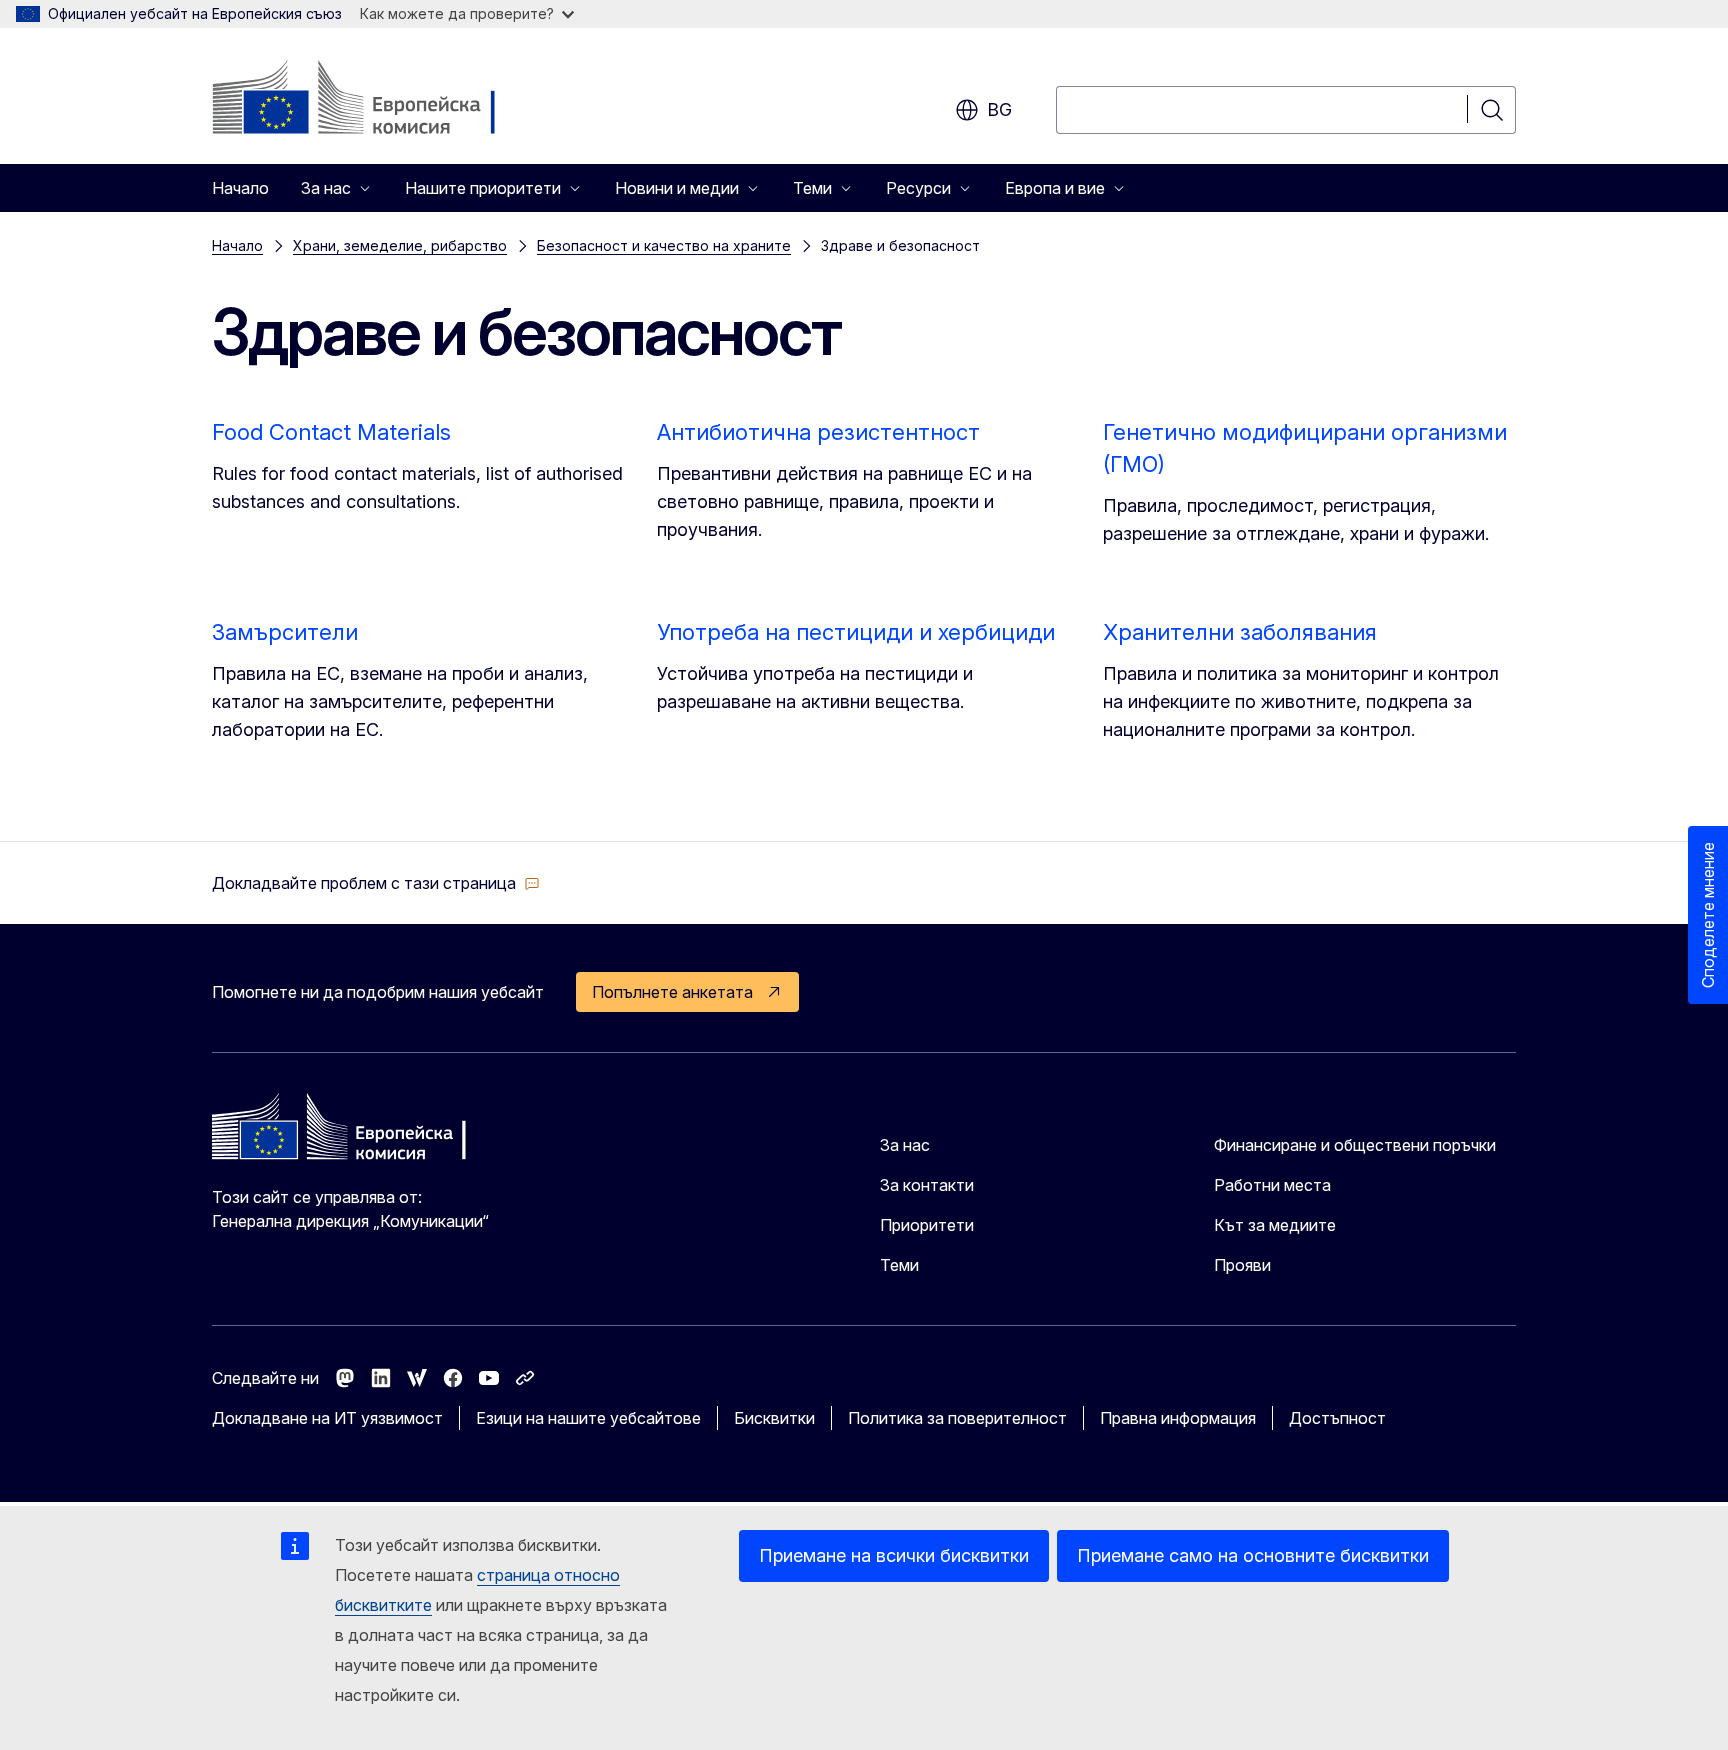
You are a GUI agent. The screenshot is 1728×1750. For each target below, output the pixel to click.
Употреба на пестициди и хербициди (856, 632)
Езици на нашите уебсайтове (588, 1418)
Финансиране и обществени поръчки (1355, 1145)
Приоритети (927, 1225)
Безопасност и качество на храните (664, 245)
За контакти (927, 1185)
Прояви (1242, 1265)
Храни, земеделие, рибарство (400, 245)
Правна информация (1178, 1418)
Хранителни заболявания (1240, 632)
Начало (240, 188)
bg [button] (999, 109)
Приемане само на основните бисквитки (1253, 1555)
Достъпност (1337, 1418)
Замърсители (285, 632)
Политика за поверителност (957, 1418)
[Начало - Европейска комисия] (373, 100)
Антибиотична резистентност (818, 432)
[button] (376, 883)
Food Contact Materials (331, 432)
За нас (905, 1145)
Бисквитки (774, 1418)
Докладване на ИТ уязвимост (327, 1418)
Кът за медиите (1275, 1225)
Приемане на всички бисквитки (894, 1555)
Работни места (1272, 1185)
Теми (899, 1265)
